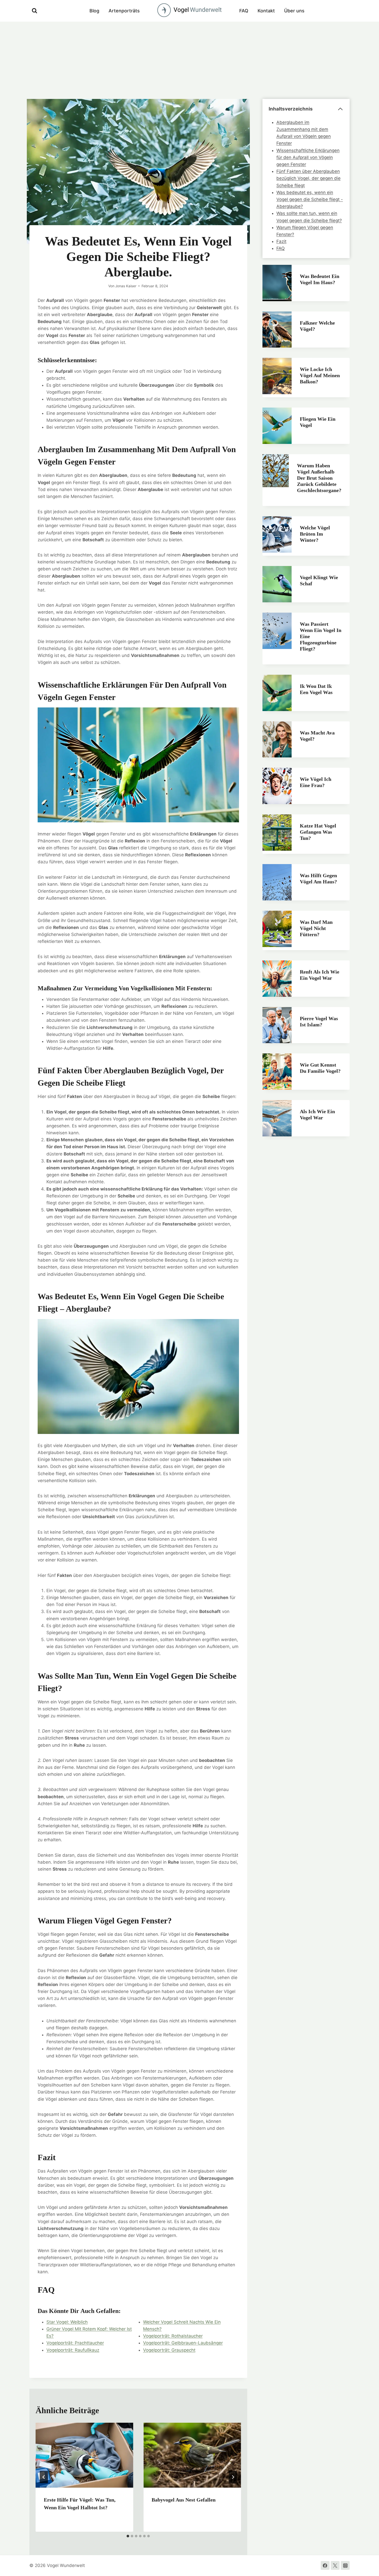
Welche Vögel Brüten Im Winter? (315, 534)
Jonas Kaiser (126, 286)
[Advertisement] (190, 60)
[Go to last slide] (44, 2477)
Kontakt (266, 11)
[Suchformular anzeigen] (35, 11)
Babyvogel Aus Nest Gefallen (184, 2500)
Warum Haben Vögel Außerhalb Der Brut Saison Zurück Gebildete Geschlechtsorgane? (319, 478)
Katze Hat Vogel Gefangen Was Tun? (318, 832)
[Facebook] (325, 2565)
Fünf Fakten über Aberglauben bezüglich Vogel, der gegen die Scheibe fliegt (308, 178)
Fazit (281, 241)
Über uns (294, 11)
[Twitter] (335, 2565)
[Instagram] (345, 2565)
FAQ (244, 11)
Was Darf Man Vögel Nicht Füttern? (316, 928)
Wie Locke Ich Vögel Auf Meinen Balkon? (320, 375)
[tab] (128, 2536)
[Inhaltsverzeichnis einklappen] (340, 109)
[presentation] (84, 2455)
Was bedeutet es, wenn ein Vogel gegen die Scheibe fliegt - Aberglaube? (310, 199)
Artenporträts (124, 11)
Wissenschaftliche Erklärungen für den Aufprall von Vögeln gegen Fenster (308, 157)
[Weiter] (233, 2477)
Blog (94, 11)
